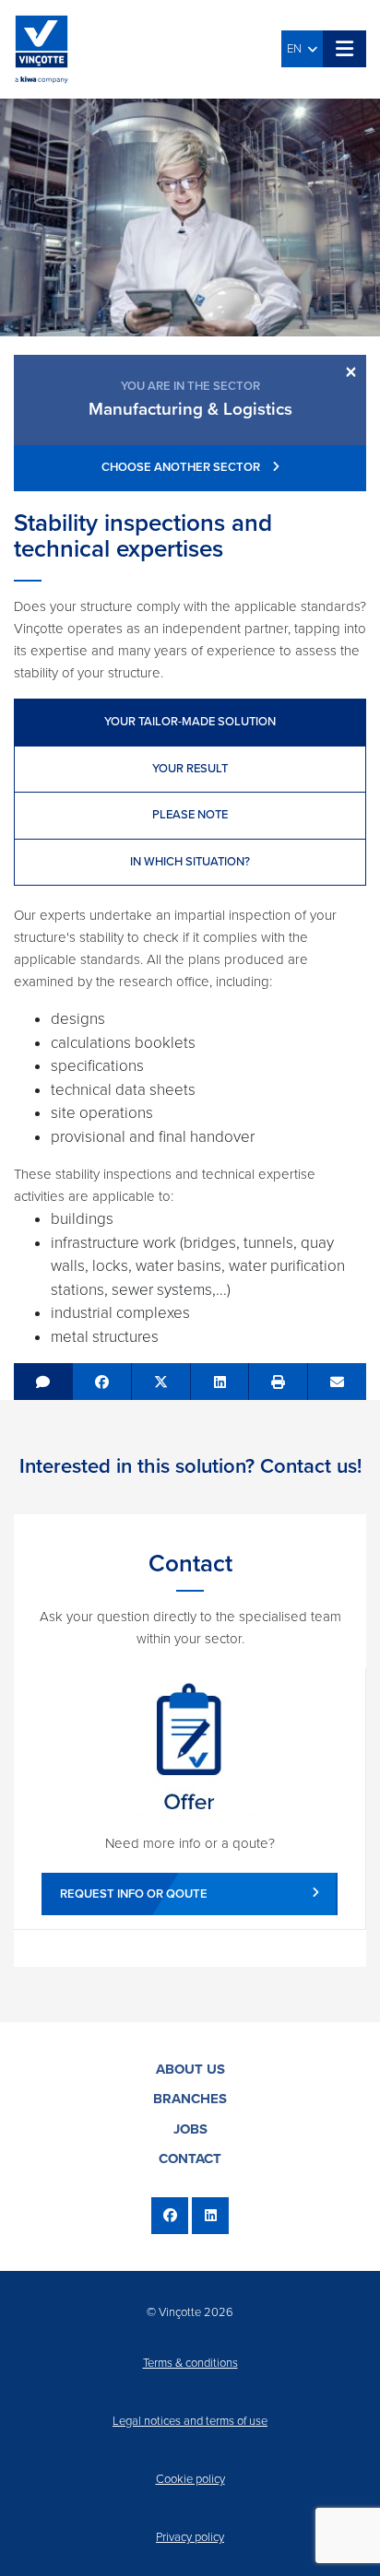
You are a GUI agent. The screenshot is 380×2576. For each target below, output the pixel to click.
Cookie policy (190, 2479)
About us (190, 2069)
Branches (190, 2099)
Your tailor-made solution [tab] (190, 722)
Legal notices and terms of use (190, 2421)
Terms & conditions (190, 2363)
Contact (190, 2158)
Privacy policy (190, 2537)
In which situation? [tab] (190, 862)
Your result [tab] (190, 769)
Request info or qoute (134, 1894)
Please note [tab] (190, 815)
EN (297, 49)
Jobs (190, 2129)
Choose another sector (182, 467)
